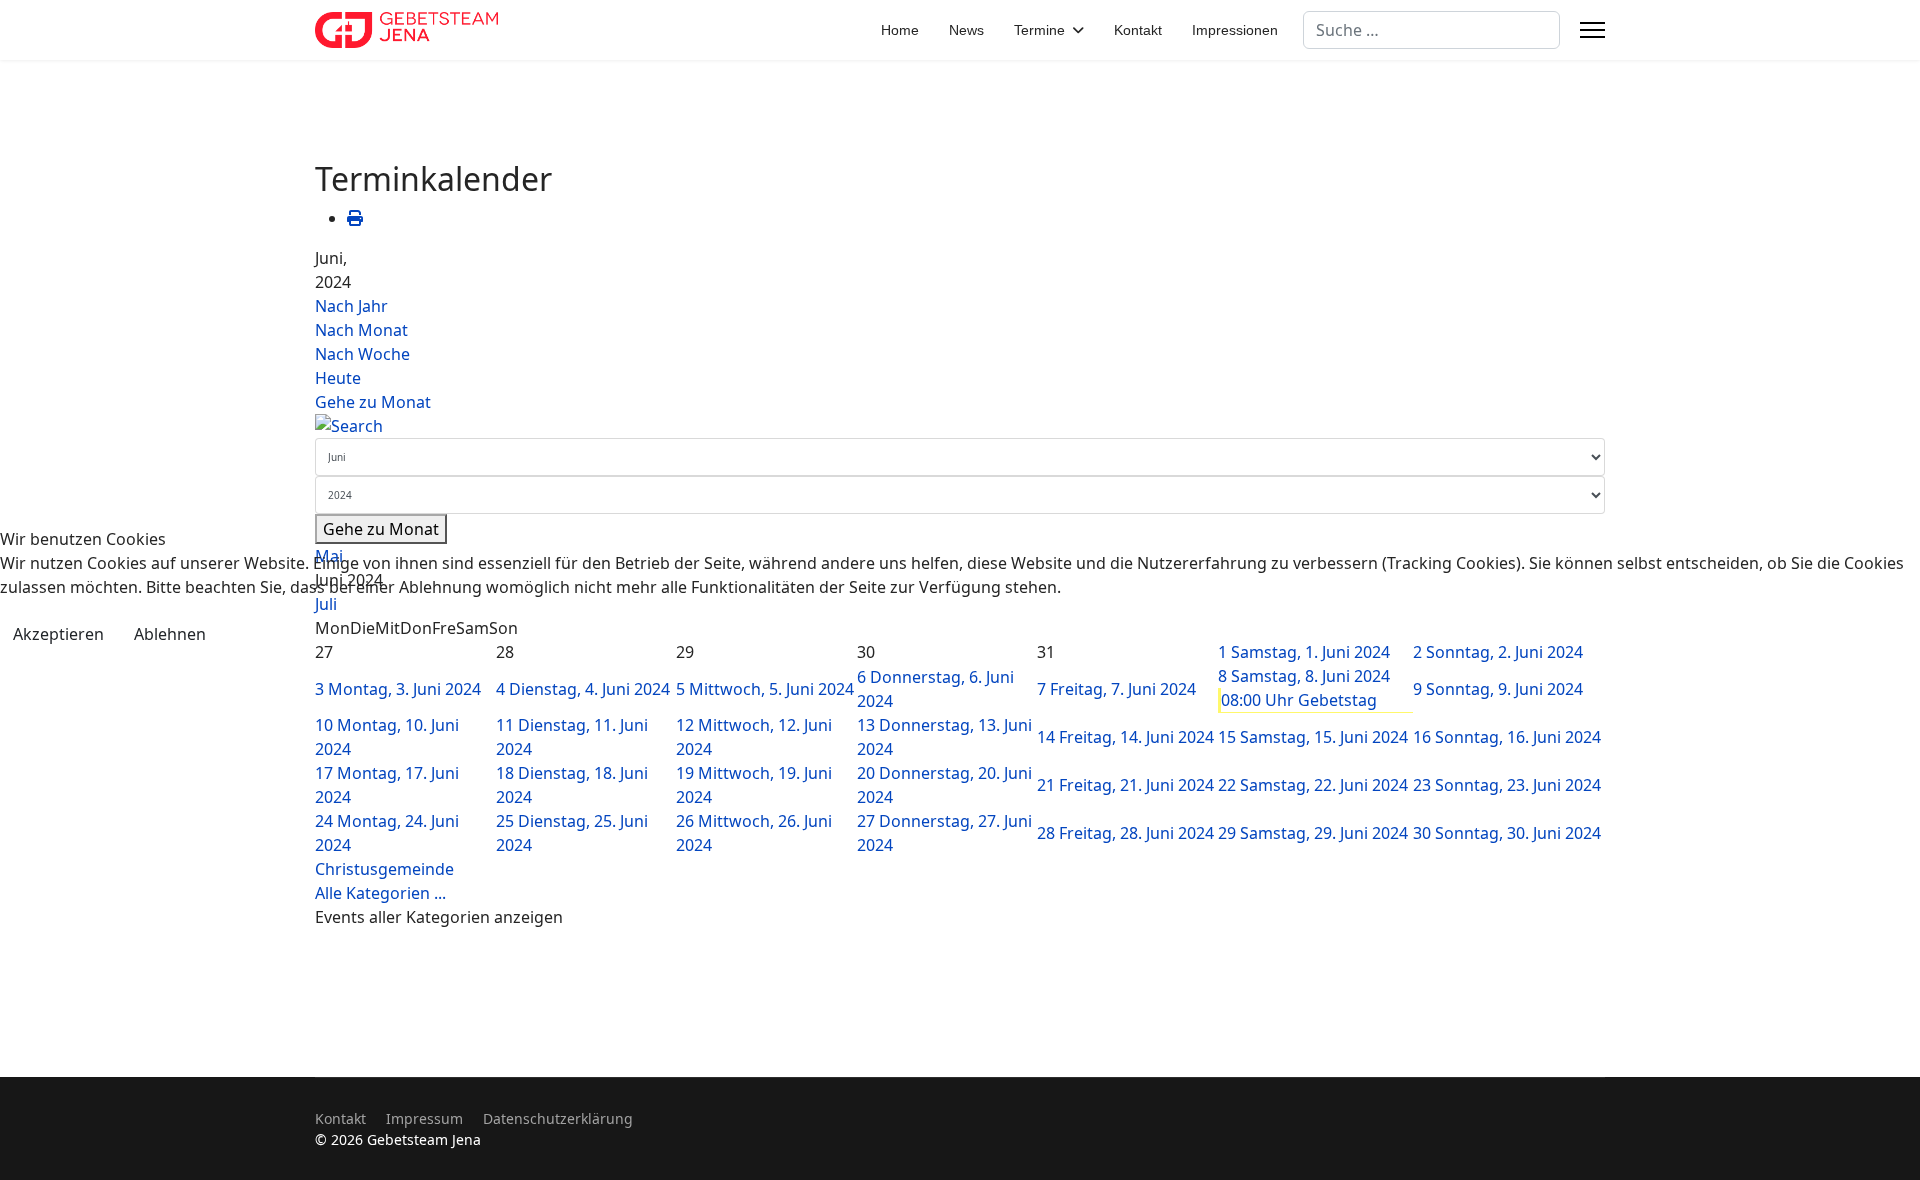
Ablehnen (170, 634)
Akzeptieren (58, 634)
